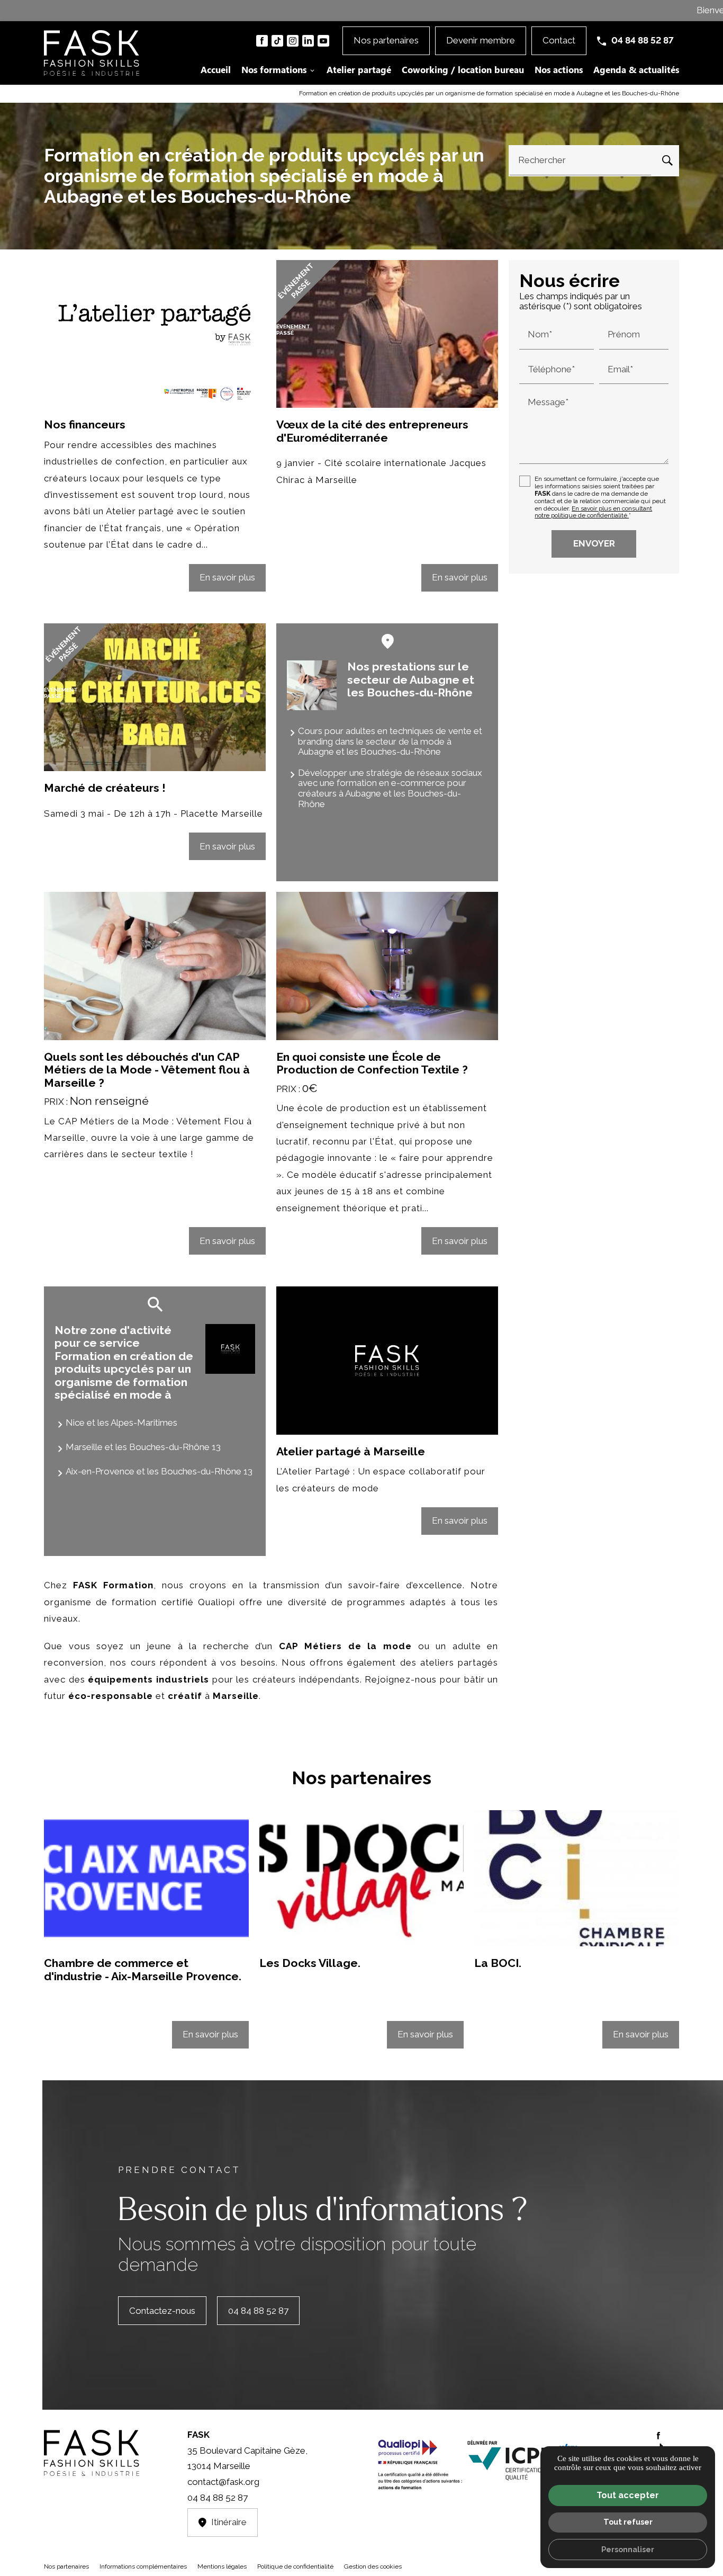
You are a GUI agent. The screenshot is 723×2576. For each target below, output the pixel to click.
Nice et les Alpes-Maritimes (121, 1423)
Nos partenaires (66, 2566)
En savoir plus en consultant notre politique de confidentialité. (593, 512)
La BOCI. (498, 1963)
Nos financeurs (85, 424)
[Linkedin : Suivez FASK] (308, 41)
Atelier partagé (359, 69)
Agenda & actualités (636, 69)
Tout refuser (628, 2522)
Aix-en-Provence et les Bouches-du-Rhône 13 (159, 1471)
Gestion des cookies (373, 2566)
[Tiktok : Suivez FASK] (277, 41)
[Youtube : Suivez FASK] (323, 41)
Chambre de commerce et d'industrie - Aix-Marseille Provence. (143, 1969)
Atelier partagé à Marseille (351, 1451)
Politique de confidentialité (295, 2566)
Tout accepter (628, 2495)
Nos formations (274, 69)
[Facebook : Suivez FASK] (262, 41)
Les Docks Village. (310, 1963)
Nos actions (559, 69)
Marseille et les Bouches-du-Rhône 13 (143, 1447)
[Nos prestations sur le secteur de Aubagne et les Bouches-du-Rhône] (312, 685)
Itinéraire (229, 2522)
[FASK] (92, 53)
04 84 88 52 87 (643, 40)
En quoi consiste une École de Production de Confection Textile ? (372, 1063)
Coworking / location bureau (463, 69)
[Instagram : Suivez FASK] (293, 41)
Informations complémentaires (143, 2567)
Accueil (216, 69)
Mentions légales (222, 2566)
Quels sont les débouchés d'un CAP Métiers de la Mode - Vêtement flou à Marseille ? (147, 1070)
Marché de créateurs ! (105, 788)
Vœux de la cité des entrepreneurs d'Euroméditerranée (372, 431)
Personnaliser (628, 2549)
